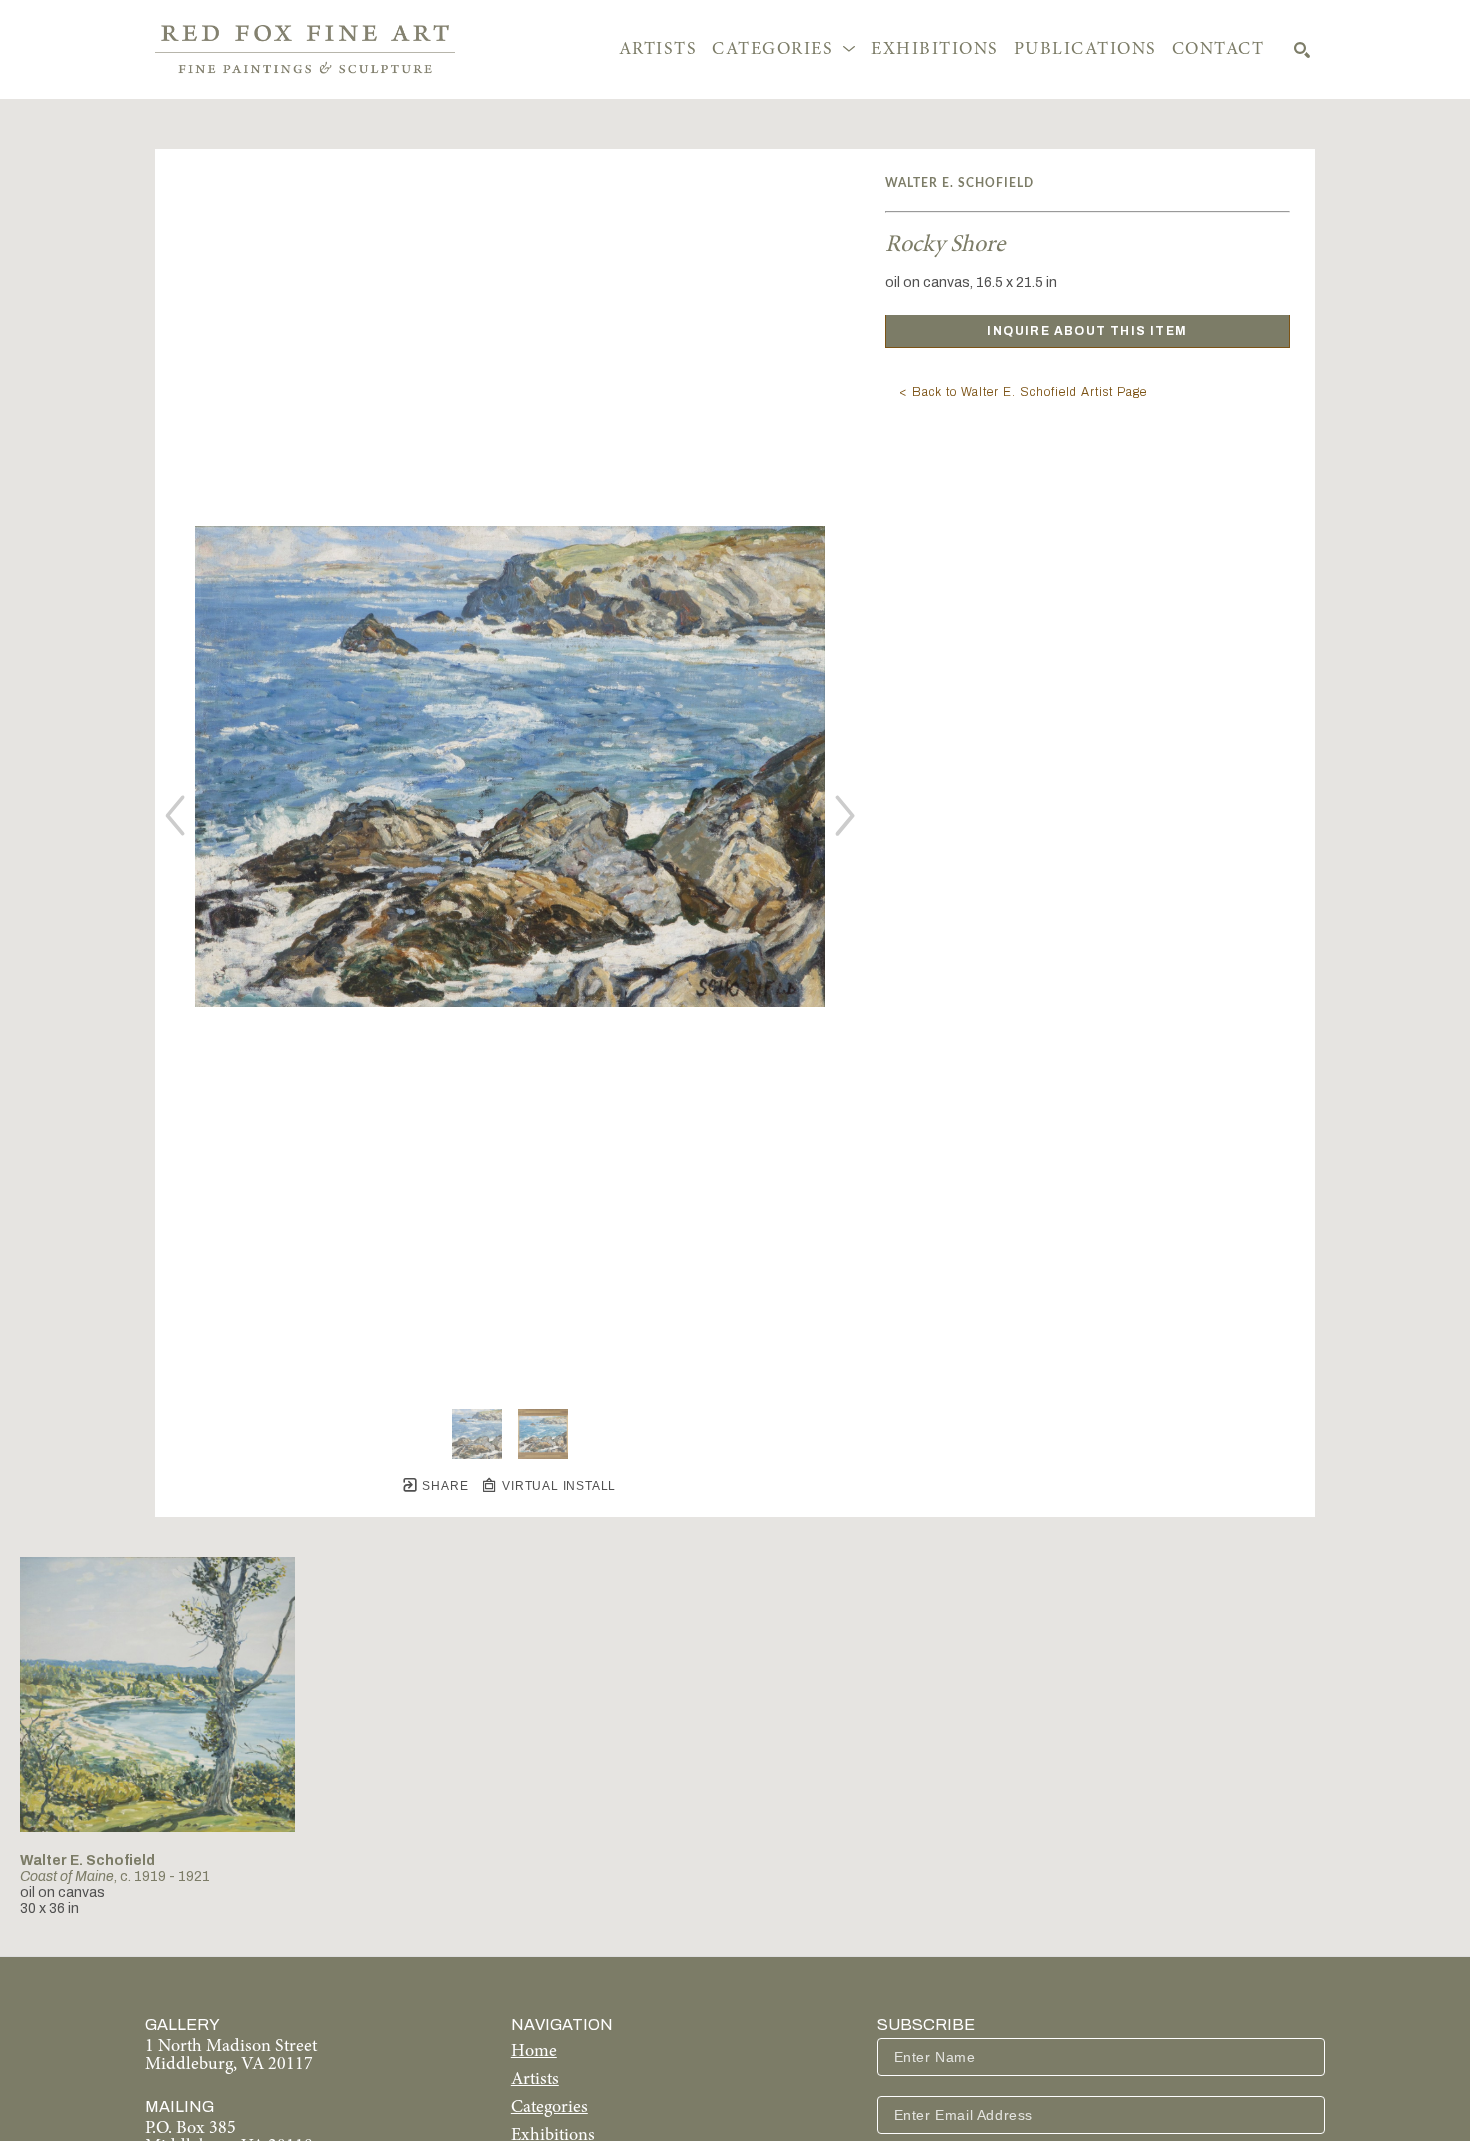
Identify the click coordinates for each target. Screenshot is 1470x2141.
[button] (784, 50)
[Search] (1302, 50)
